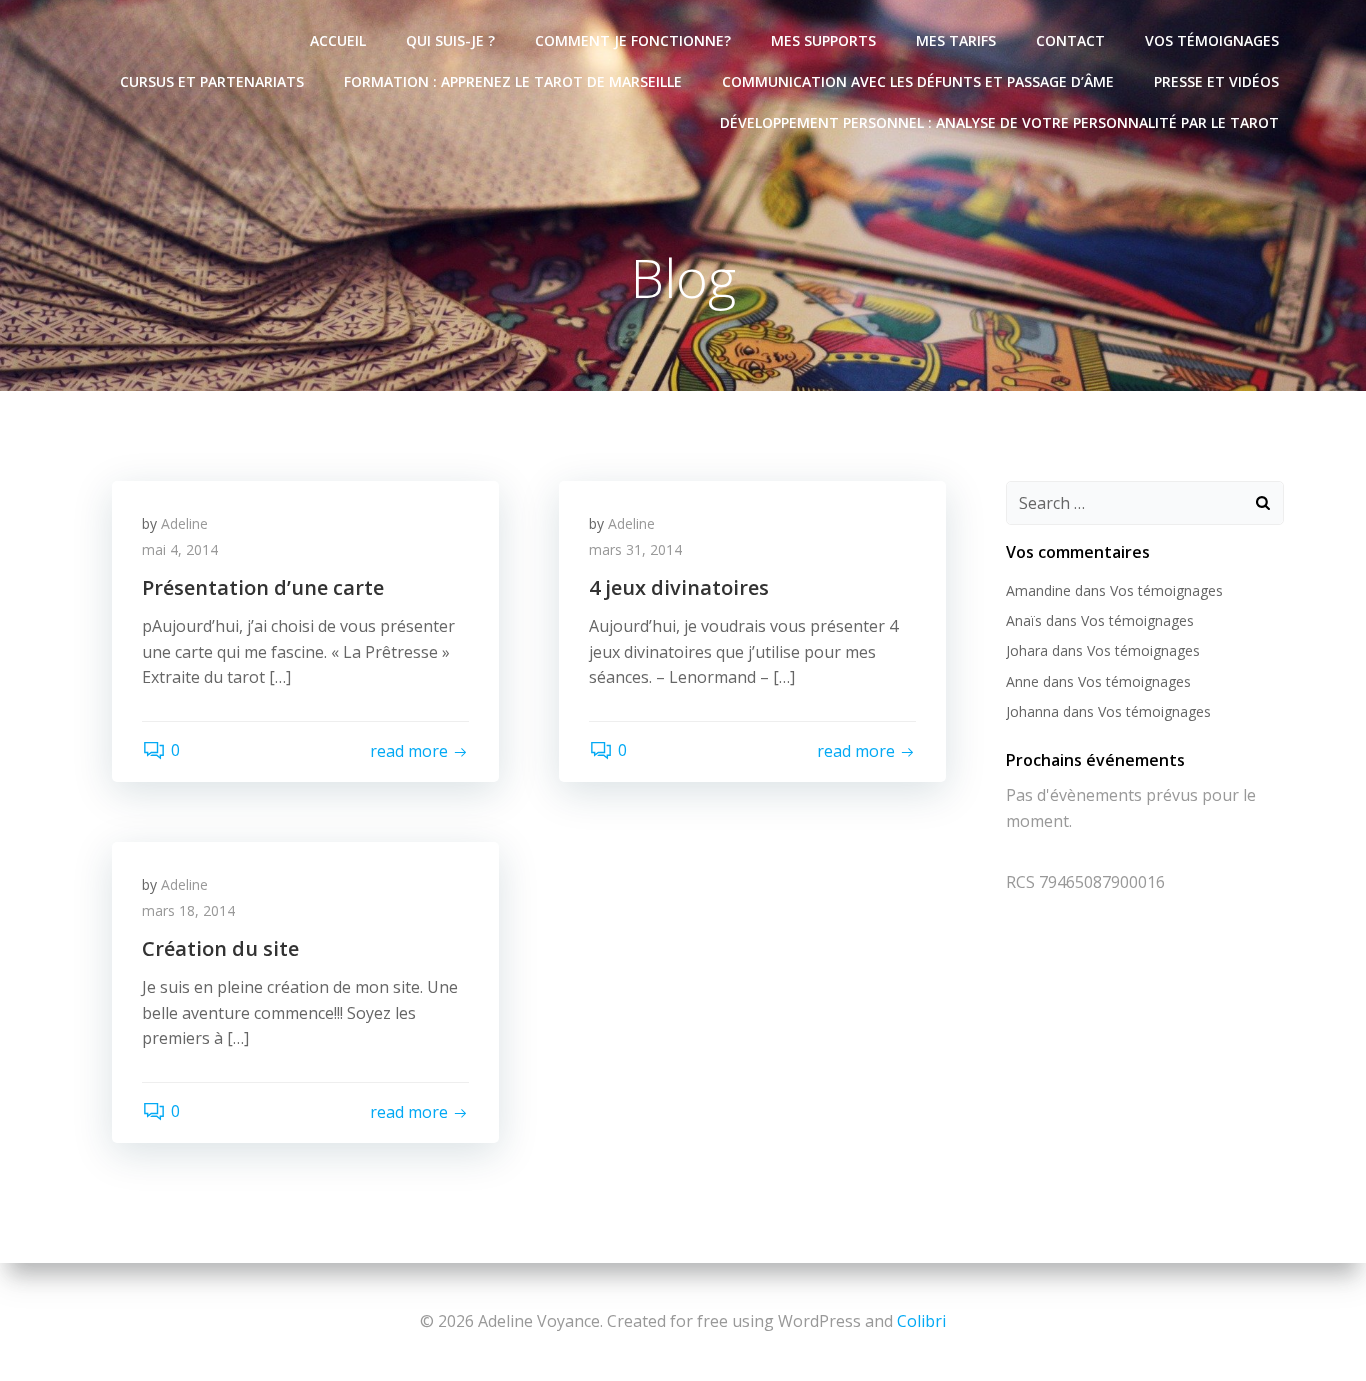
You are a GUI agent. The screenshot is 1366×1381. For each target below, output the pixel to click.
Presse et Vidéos (1216, 81)
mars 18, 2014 (188, 910)
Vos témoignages (1212, 40)
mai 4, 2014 (180, 549)
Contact (1070, 40)
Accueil (338, 40)
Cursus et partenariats (212, 81)
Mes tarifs (956, 40)
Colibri (921, 1321)
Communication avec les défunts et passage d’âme (918, 81)
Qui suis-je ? (450, 40)
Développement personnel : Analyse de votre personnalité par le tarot (999, 122)
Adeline (184, 523)
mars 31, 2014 (635, 549)
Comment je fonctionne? (633, 40)
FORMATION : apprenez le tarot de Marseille (513, 81)
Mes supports (823, 40)
